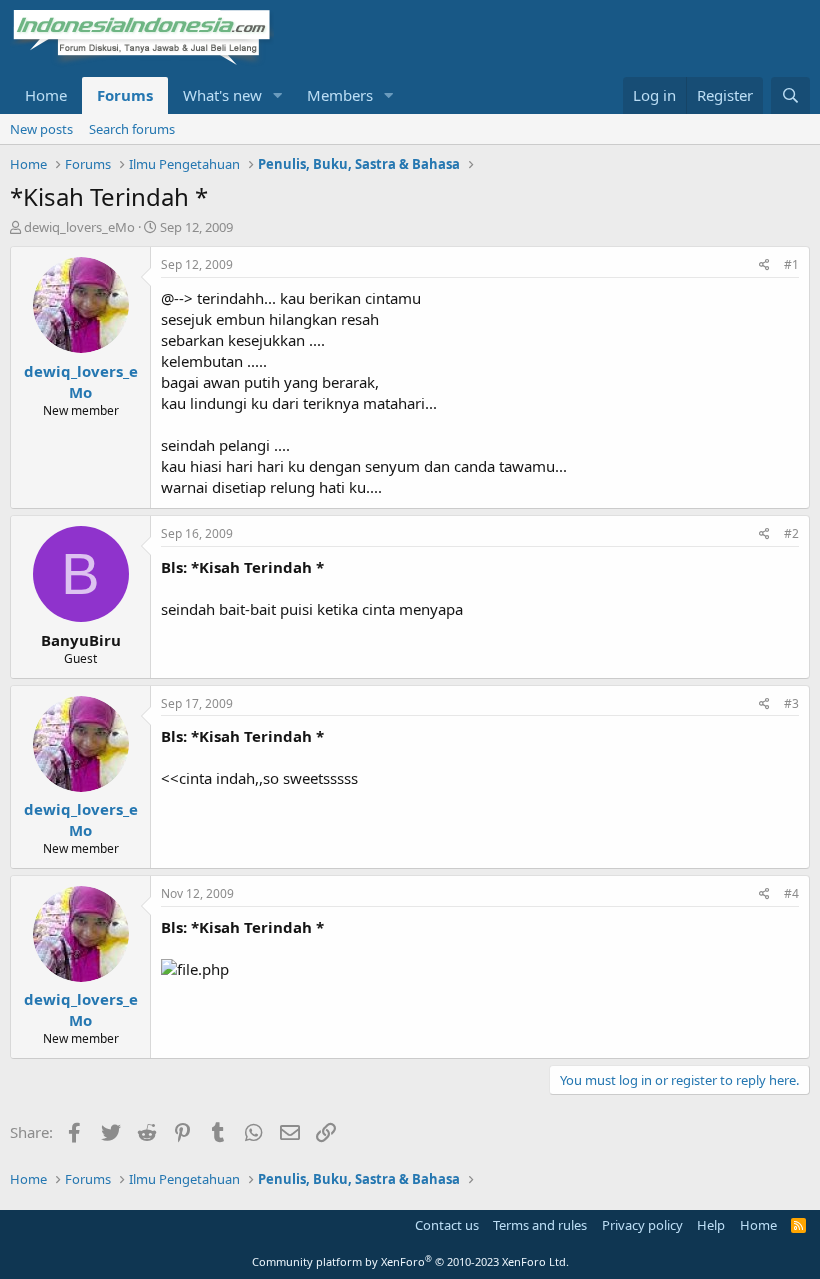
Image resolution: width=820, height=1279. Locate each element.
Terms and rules (540, 1225)
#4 (791, 893)
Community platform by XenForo (410, 1261)
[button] (278, 95)
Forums (125, 95)
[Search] (790, 95)
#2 (791, 533)
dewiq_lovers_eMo (79, 227)
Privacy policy (642, 1225)
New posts (41, 129)
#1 (791, 264)
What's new (222, 95)
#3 (791, 703)
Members (340, 95)
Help (711, 1225)
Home (46, 95)
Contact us (447, 1225)
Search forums (132, 129)
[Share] (764, 265)
